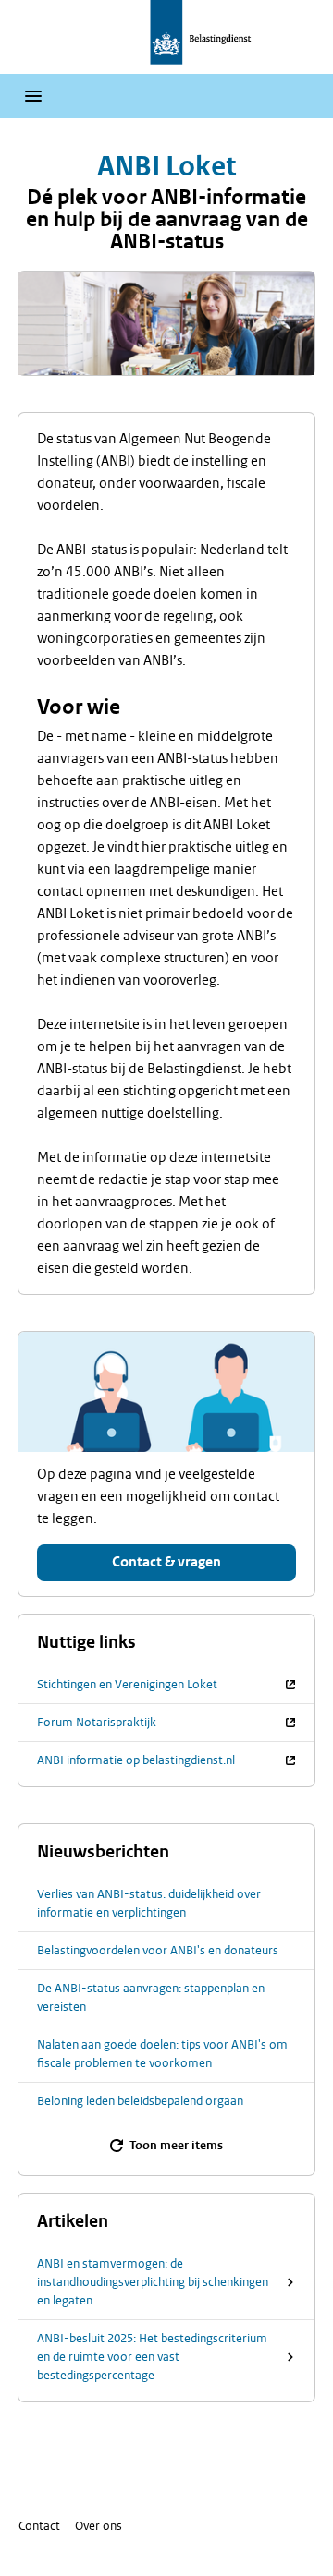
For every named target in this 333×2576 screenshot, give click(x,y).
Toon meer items (176, 2146)
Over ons (99, 2526)
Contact (39, 2526)
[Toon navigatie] (33, 96)
